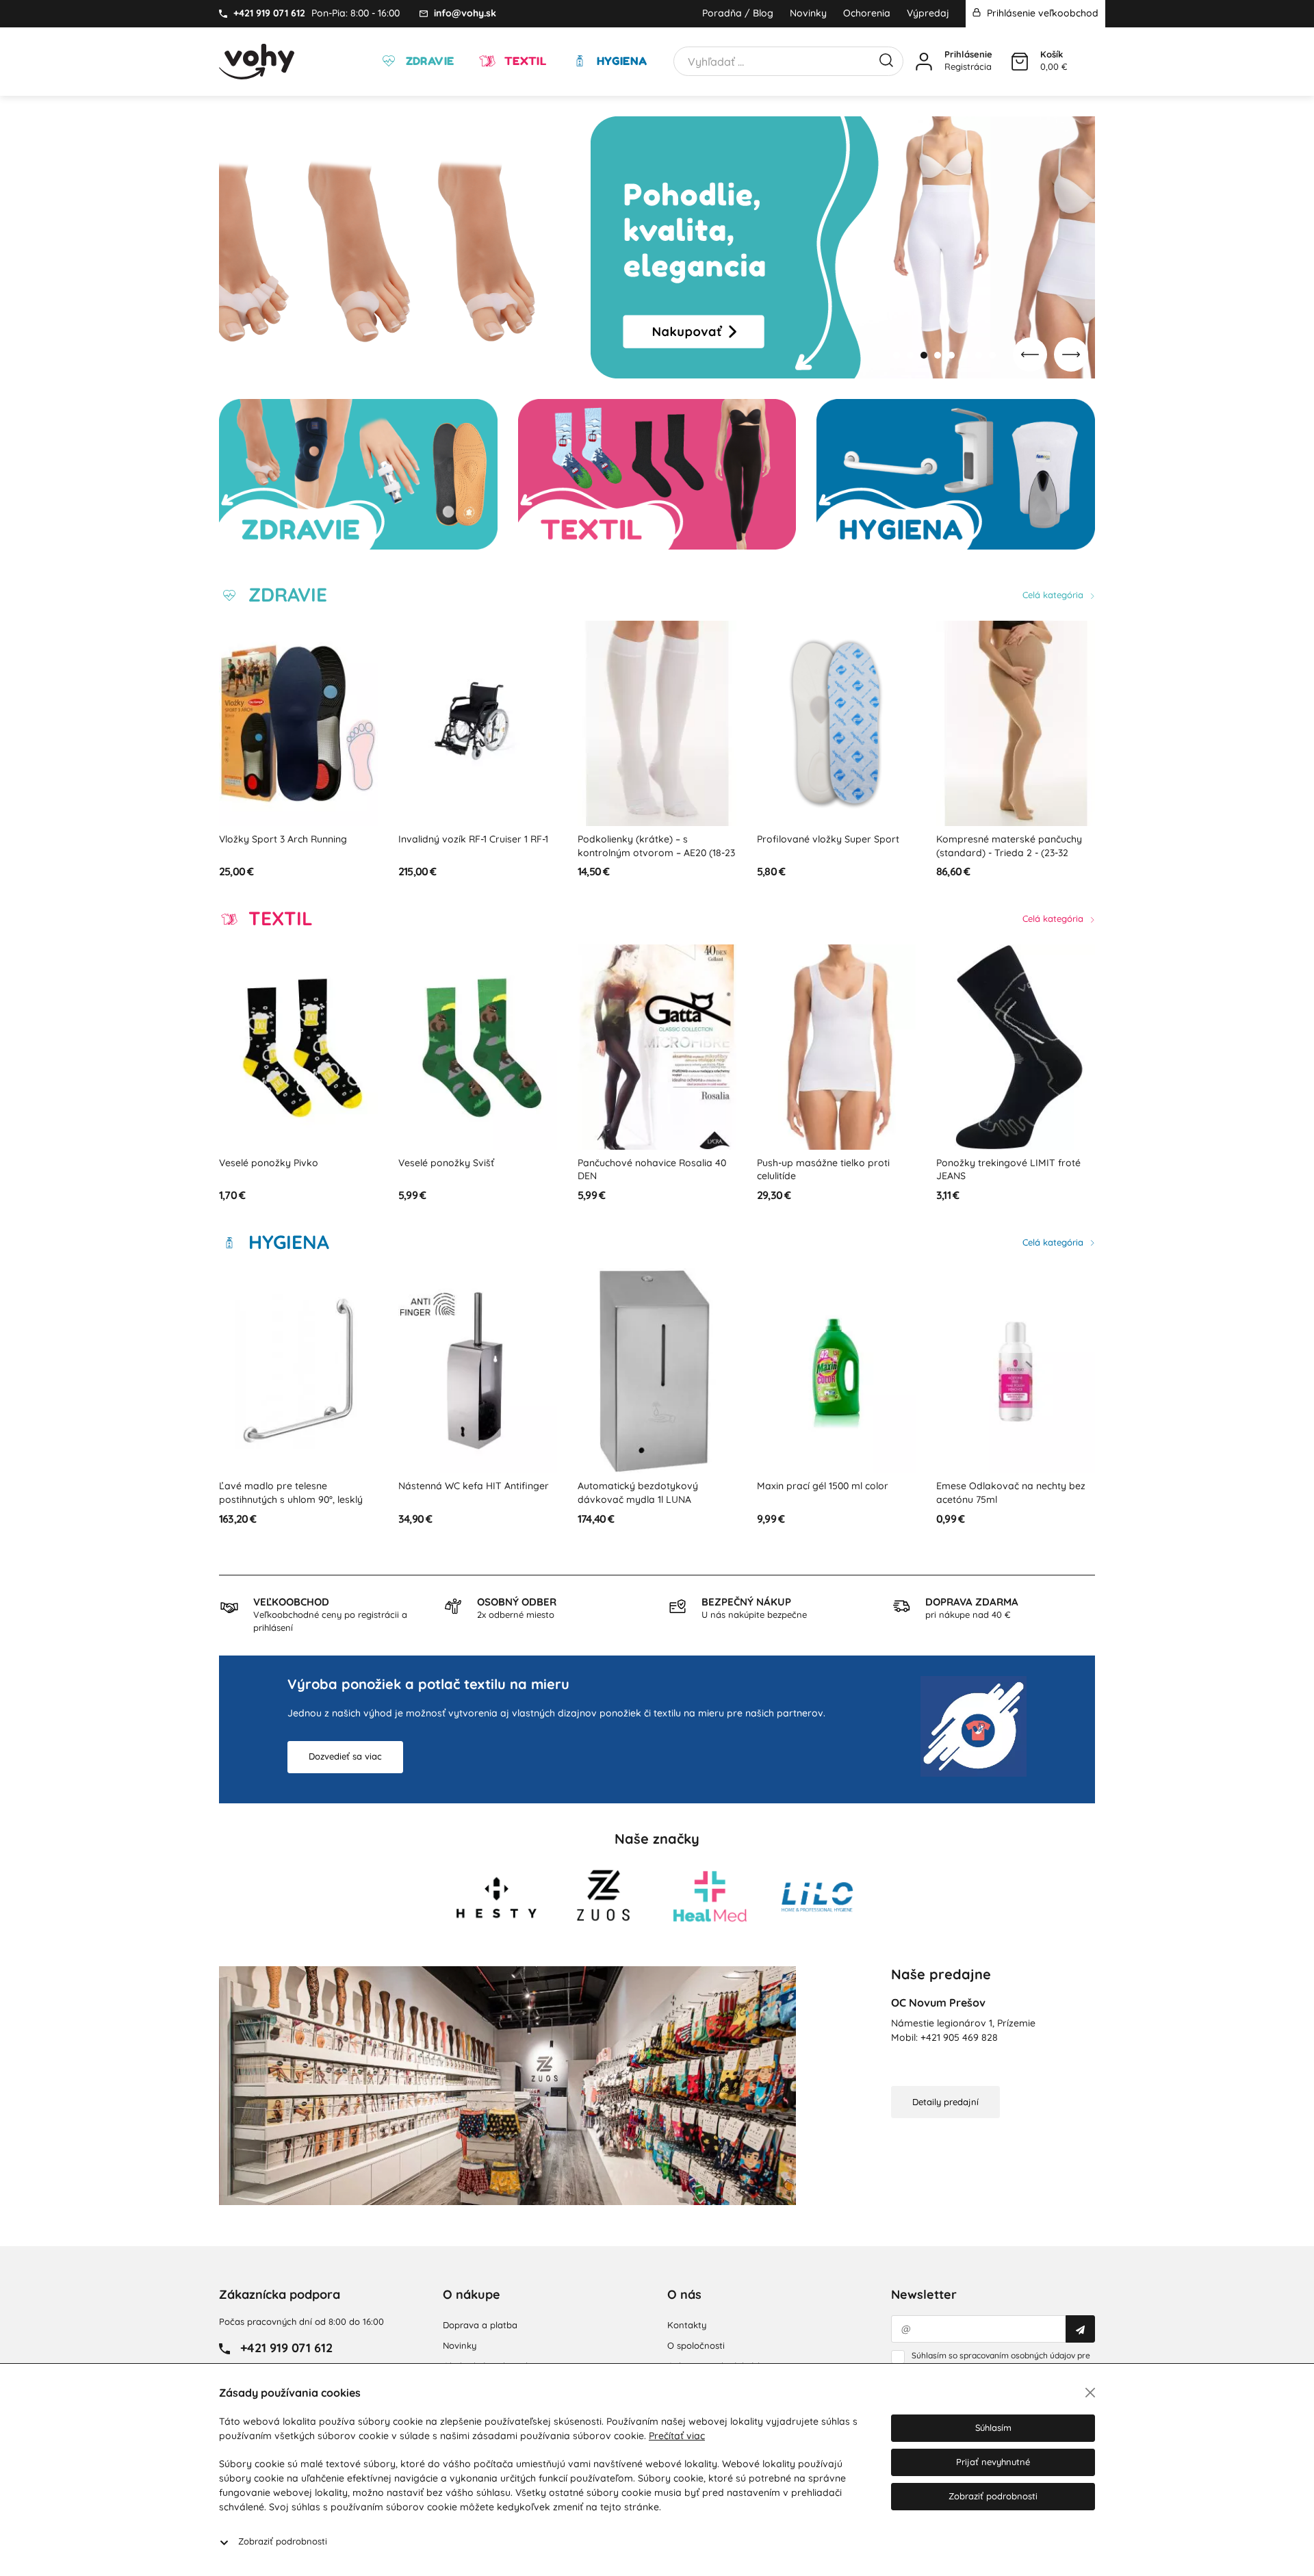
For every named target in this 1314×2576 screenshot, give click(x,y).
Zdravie (428, 61)
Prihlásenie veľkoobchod (1041, 13)
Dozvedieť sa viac (345, 1756)
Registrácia (968, 66)
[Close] (1090, 2393)
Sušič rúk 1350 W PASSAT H (996, 1486)
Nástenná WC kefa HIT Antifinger (294, 1486)
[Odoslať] (1080, 2329)
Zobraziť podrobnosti (283, 2541)
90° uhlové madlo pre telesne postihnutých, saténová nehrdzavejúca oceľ (1003, 852)
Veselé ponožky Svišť (267, 1163)
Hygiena (620, 61)
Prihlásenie (968, 54)
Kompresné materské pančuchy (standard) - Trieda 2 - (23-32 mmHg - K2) (830, 852)
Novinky (808, 13)
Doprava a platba (480, 2325)
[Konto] (924, 62)
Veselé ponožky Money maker (1005, 1163)
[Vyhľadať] (886, 59)
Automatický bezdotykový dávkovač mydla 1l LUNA (459, 1493)
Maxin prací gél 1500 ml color (643, 1486)
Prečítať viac (677, 2436)
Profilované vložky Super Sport (649, 839)
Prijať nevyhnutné (993, 2462)
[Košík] (1020, 62)
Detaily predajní (945, 2102)
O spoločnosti (696, 2345)
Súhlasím (993, 2427)
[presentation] (1030, 355)
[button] (897, 355)
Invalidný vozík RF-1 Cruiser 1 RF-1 (294, 839)
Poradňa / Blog (738, 13)
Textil (524, 61)
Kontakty (687, 2325)
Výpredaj (928, 13)
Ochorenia (867, 13)
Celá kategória (1054, 595)
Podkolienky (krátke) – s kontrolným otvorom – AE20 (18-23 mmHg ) (477, 852)
